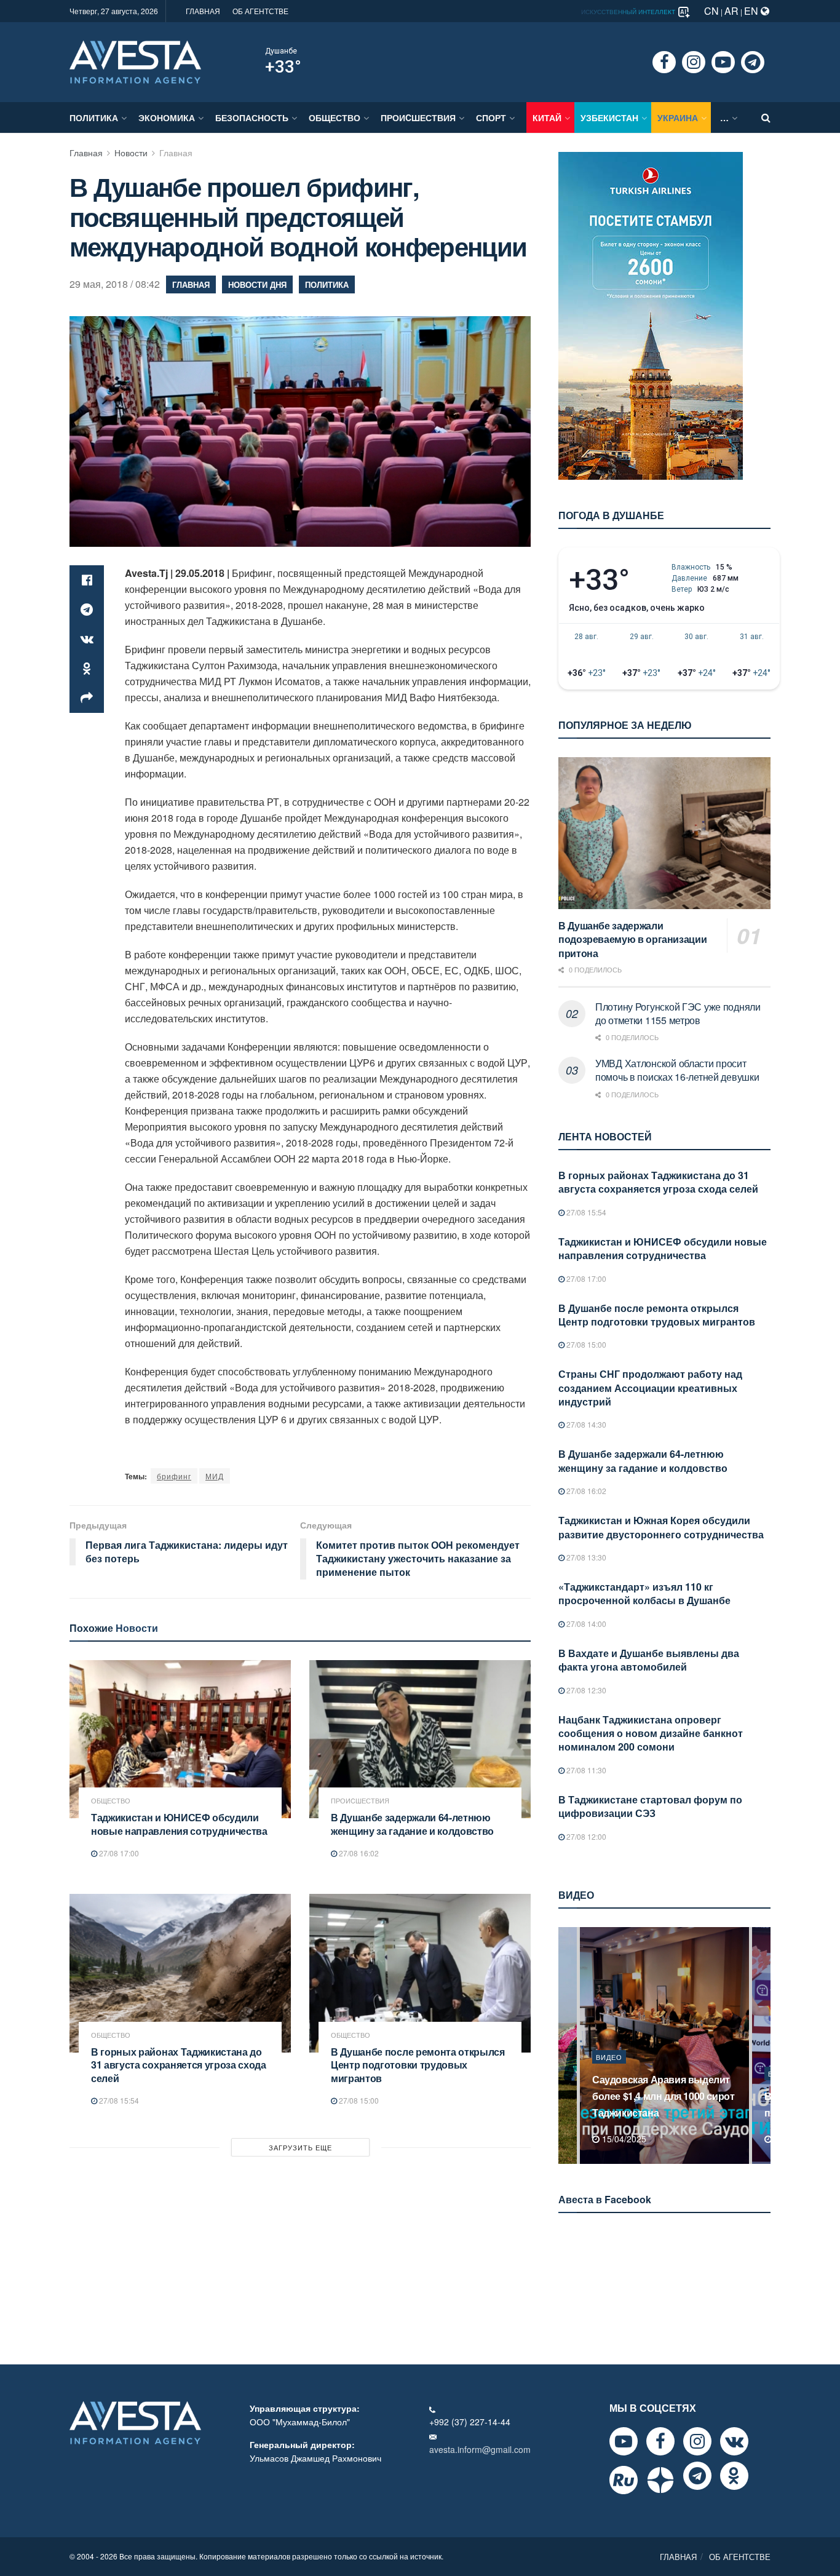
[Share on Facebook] (87, 580)
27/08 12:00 (585, 1836)
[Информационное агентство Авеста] (135, 61)
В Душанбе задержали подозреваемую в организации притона (632, 939)
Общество (335, 117)
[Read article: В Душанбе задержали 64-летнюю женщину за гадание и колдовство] (420, 1739)
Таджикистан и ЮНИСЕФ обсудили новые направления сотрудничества (179, 1824)
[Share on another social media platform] (87, 698)
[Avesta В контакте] (734, 2441)
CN (711, 11)
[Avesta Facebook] (660, 2441)
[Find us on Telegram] (753, 62)
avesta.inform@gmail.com (480, 2449)
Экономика (167, 117)
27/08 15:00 (358, 2100)
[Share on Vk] (87, 639)
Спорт (491, 117)
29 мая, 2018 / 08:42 (115, 284)
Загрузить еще (300, 2147)
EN (752, 11)
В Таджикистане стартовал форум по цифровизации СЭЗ (650, 1806)
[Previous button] (566, 2045)
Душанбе (281, 51)
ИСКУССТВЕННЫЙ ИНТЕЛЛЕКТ (629, 12)
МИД (215, 1476)
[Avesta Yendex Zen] (660, 2480)
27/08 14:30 (585, 1424)
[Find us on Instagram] (694, 62)
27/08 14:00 (585, 1624)
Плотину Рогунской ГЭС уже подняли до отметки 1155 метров (678, 1013)
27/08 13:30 (585, 1557)
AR (731, 11)
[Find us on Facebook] (664, 62)
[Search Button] (766, 117)
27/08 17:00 (118, 1853)
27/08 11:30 (585, 1770)
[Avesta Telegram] (697, 2476)
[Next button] (763, 2045)
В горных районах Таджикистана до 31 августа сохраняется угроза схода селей (179, 2065)
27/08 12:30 (585, 1690)
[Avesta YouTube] (624, 2441)
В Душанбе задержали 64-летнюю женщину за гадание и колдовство (412, 1824)
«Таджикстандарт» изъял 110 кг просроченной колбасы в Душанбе (644, 1593)
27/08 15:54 (118, 2100)
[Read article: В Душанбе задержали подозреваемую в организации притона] (664, 833)
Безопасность (252, 117)
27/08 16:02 (358, 1853)
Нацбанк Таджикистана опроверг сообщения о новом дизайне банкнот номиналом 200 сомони (651, 1733)
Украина (678, 117)
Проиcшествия (418, 117)
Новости (131, 153)
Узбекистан (609, 117)
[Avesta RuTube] (624, 2480)
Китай (547, 117)
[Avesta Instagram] (697, 2441)
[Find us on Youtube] (723, 62)
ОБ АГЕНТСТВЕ (260, 11)
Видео (609, 2073)
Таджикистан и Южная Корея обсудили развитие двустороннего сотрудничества (661, 1527)
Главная (86, 153)
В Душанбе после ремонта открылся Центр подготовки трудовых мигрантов (418, 2065)
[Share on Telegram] (87, 610)
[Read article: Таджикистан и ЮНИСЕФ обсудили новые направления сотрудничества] (180, 1739)
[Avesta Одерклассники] (734, 2476)
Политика (94, 117)
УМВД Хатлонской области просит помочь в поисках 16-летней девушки (677, 1070)
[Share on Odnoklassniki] (87, 669)
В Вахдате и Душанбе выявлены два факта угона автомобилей (649, 1660)
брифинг (174, 1476)
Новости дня (257, 284)
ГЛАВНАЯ (203, 11)
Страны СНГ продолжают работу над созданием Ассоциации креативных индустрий (650, 1388)
